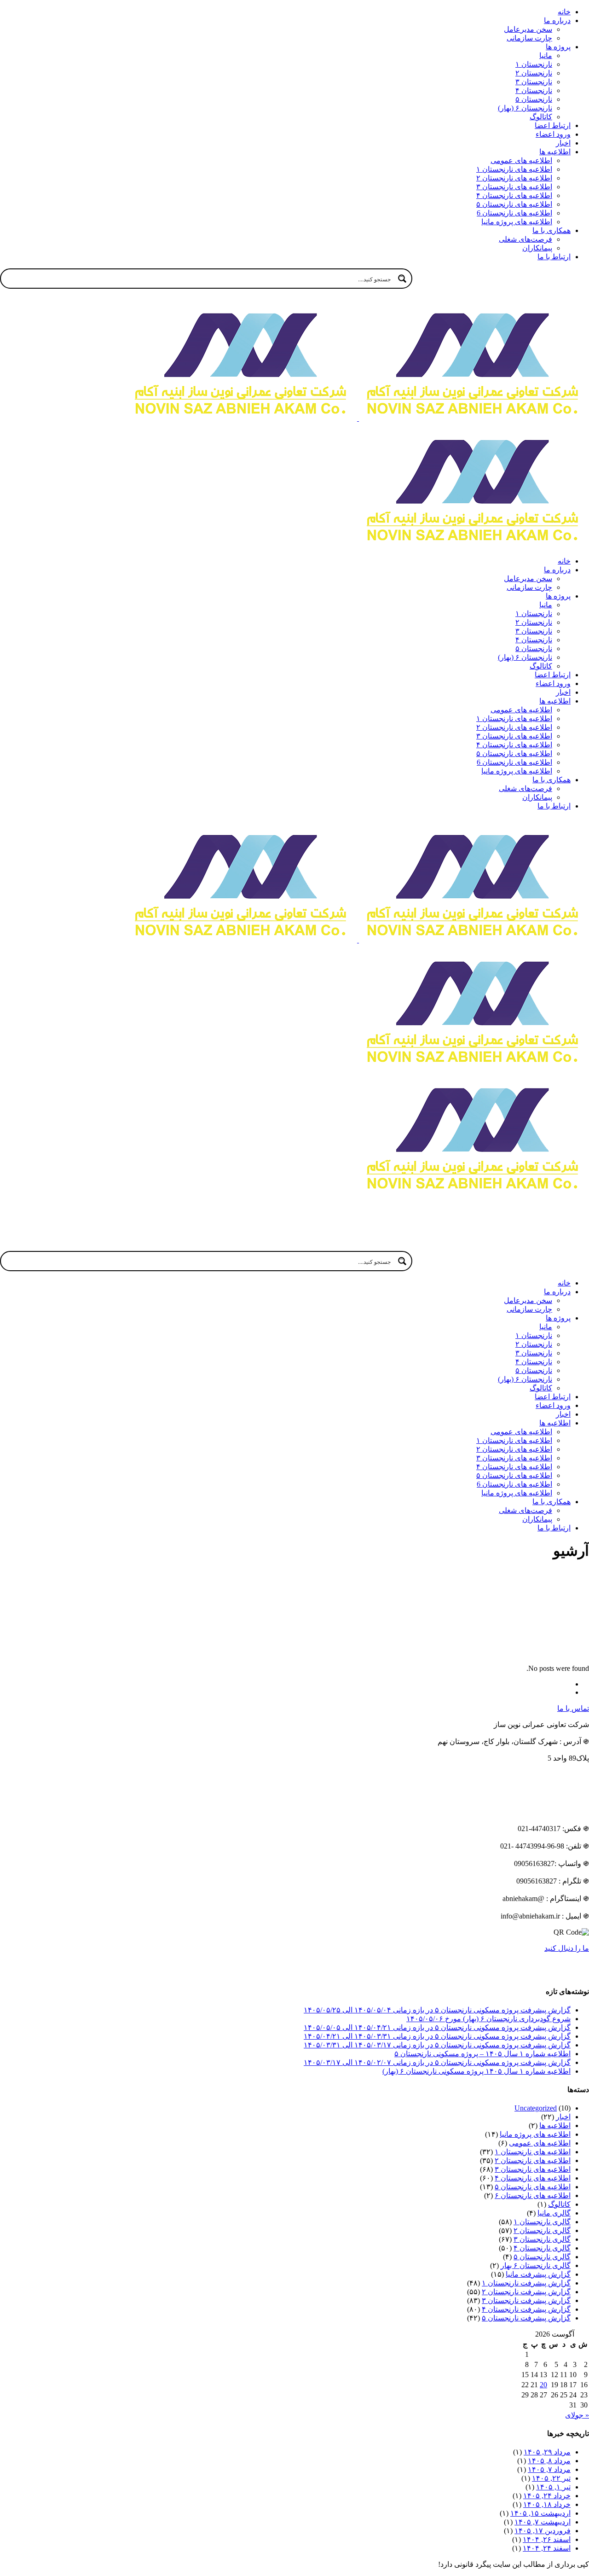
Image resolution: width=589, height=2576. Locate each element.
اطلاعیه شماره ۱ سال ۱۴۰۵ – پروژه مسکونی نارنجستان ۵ (482, 2054)
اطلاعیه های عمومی (540, 2143)
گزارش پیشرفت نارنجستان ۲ (526, 2292)
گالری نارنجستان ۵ (542, 2257)
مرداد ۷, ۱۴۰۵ (549, 2469)
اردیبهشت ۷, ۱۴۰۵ (543, 2522)
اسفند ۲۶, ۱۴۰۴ (547, 2539)
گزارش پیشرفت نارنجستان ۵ (526, 2318)
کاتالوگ (559, 2204)
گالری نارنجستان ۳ (542, 2239)
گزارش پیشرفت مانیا (538, 2274)
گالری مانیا (554, 2213)
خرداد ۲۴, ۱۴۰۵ (547, 2496)
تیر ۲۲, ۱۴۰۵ (551, 2478)
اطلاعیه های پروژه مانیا (535, 2134)
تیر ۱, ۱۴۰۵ (553, 2487)
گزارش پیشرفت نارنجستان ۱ (526, 2283)
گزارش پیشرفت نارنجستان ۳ (526, 2300)
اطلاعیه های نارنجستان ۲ (533, 2160)
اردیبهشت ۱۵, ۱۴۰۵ (540, 2513)
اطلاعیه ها (555, 2125)
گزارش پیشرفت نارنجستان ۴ (526, 2309)
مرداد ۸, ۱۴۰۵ (549, 2461)
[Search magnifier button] (402, 279)
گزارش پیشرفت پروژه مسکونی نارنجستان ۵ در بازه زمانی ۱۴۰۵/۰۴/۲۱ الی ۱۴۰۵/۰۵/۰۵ (437, 2027)
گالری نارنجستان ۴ (542, 2248)
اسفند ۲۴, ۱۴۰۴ (547, 2548)
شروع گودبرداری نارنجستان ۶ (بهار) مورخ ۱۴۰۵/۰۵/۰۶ (488, 2019)
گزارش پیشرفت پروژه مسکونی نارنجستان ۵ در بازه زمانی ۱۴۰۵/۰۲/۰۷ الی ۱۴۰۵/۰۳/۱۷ (437, 2062)
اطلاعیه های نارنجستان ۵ (533, 2187)
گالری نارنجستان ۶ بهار (536, 2265)
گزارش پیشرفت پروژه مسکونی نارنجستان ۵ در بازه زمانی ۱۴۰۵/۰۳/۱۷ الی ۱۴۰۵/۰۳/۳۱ (437, 2045)
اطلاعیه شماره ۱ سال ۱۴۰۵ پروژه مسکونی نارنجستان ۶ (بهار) (476, 2071)
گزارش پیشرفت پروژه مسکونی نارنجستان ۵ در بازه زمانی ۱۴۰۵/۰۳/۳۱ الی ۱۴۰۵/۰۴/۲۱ (437, 2036)
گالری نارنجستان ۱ (542, 2222)
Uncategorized (536, 2108)
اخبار (563, 2117)
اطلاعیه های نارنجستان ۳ (533, 2169)
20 (543, 2385)
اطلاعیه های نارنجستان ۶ (533, 2195)
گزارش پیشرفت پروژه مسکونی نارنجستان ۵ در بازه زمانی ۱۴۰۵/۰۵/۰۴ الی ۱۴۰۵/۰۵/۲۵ (437, 2010)
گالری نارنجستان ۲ (542, 2230)
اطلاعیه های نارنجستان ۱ (533, 2152)
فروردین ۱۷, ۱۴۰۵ (543, 2531)
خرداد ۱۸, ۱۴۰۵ (547, 2504)
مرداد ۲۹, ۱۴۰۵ (547, 2452)
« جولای (577, 2415)
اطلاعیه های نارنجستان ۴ (533, 2178)
